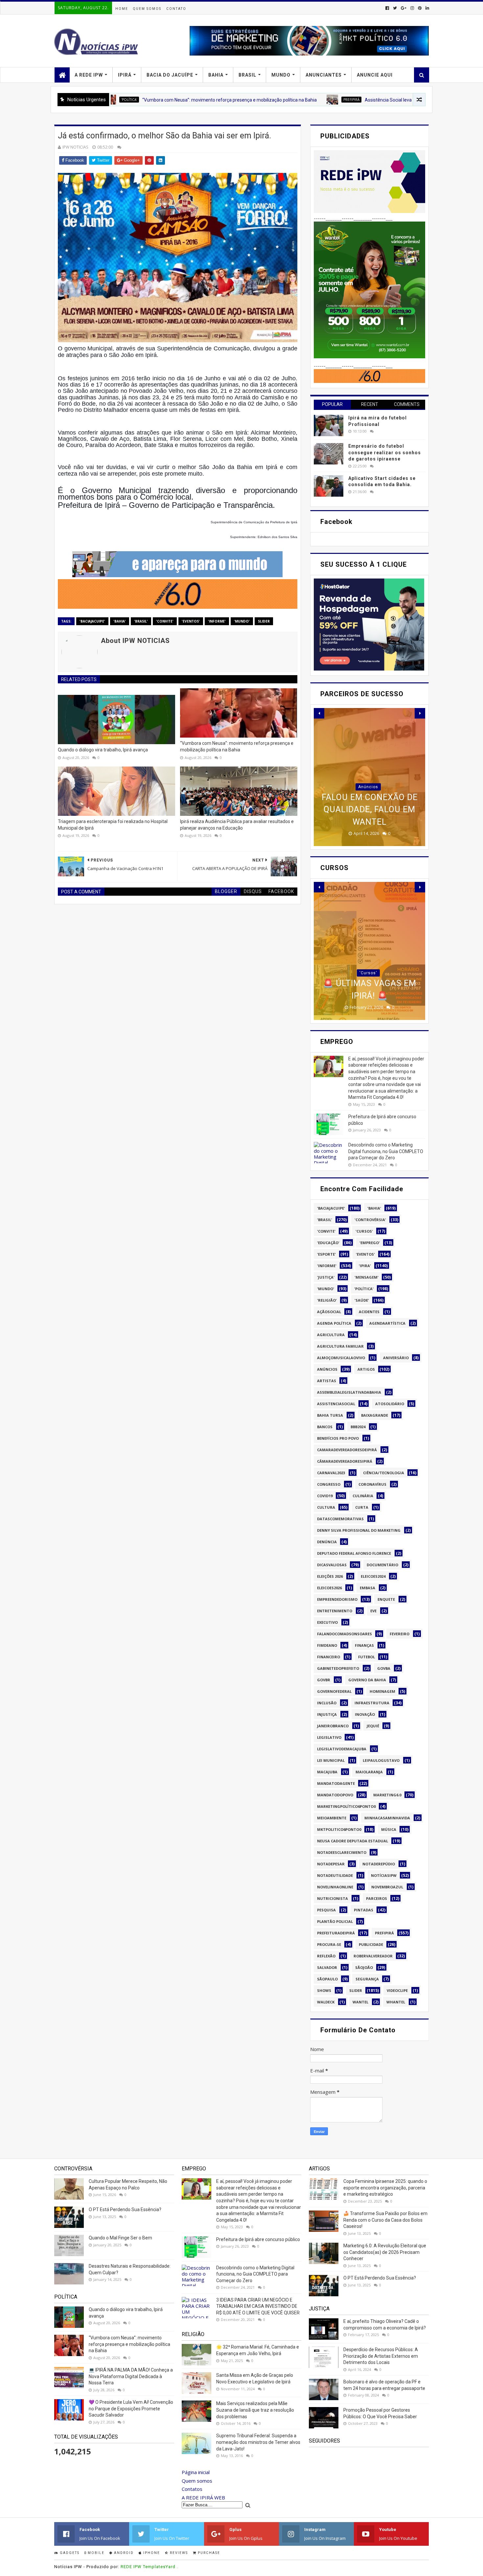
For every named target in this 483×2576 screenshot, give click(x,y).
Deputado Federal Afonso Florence (354, 1553)
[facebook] (387, 8)
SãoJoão (364, 1967)
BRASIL (247, 75)
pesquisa (326, 1910)
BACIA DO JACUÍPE (170, 75)
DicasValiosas (332, 1565)
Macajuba (327, 1772)
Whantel (396, 2002)
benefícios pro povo (338, 1438)
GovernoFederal (334, 1691)
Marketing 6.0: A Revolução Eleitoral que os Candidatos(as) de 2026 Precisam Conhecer (385, 2252)
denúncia (327, 1542)
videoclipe (397, 1990)
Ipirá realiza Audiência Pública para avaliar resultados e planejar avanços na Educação (237, 825)
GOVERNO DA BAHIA (367, 1680)
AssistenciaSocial (336, 1404)
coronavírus (372, 1484)
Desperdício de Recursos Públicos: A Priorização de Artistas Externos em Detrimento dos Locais (381, 2356)
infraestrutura (372, 1703)
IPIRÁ (125, 75)
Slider (264, 621)
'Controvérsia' (370, 1220)
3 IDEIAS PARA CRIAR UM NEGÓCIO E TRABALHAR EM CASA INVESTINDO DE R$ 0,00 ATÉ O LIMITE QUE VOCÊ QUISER (258, 2306)
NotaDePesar (331, 1864)
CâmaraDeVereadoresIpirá (345, 1461)
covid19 (325, 1496)
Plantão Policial (335, 1921)
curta (362, 1507)
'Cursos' (368, 948)
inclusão (327, 1703)
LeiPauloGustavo (381, 1760)
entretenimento (335, 1611)
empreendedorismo (337, 1599)
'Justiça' (326, 1277)
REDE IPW (131, 2567)
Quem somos (197, 2481)
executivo (327, 1622)
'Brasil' (141, 621)
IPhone (151, 2553)
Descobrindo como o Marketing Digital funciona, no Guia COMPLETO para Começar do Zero (386, 1151)
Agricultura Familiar (340, 1346)
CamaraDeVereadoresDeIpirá (347, 1450)
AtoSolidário (390, 1404)
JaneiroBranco (333, 1726)
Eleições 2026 (330, 1576)
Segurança (367, 1979)
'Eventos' (191, 621)
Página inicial (196, 2472)
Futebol (367, 1657)
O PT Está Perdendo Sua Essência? (125, 2210)
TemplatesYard (159, 2567)
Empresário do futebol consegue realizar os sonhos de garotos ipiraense (385, 452)
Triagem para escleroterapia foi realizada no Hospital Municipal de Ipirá (113, 825)
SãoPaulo (327, 1979)
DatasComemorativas (340, 1519)
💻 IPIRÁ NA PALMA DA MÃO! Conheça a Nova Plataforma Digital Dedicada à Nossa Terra (131, 2376)
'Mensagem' (367, 1277)
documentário (382, 1565)
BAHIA (216, 75)
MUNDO (281, 75)
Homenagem (382, 1691)
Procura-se (329, 1944)
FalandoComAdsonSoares (345, 1634)
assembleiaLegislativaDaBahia (349, 1392)
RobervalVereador (373, 1956)
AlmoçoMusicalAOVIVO (341, 1358)
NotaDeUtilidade (335, 1875)
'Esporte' (326, 1254)
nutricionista (333, 1898)
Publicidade (371, 1944)
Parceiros (377, 1898)
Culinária (363, 1496)
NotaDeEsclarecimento (342, 1852)
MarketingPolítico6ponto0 (346, 1806)
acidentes (369, 1312)
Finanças (364, 1645)
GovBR (324, 1680)
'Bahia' (120, 621)
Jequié (373, 1726)
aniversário (396, 1358)
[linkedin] (427, 8)
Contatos (192, 2489)
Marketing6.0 (387, 1795)
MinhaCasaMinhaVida (387, 1818)
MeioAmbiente (332, 1818)
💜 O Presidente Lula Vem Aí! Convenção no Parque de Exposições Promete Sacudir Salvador (131, 2409)
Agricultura (331, 1335)
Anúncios (327, 1369)
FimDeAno (327, 1645)
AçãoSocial (329, 1312)
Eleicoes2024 (373, 1576)
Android (123, 2553)
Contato (176, 9)
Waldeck (326, 2002)
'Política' (364, 1289)
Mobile (95, 2553)
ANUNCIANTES (324, 75)
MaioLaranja (369, 1772)
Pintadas (364, 1910)
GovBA (384, 1668)
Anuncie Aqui (375, 75)
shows (324, 1990)
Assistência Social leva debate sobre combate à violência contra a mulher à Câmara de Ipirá (375, 100)
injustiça (327, 1714)
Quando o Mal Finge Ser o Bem (120, 2238)
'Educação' (328, 1243)
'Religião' (327, 1300)
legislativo (329, 1737)
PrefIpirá (267, 100)
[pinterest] (420, 8)
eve (373, 1611)
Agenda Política (334, 1323)
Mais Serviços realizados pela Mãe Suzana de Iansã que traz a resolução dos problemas (255, 2410)
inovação (365, 1714)
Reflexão (326, 1956)
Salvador (327, 1967)
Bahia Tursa (330, 1415)
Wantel (360, 2002)
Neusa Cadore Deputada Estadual (353, 1841)
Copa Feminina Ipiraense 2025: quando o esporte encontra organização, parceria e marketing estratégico (385, 2188)
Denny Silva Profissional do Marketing (359, 1530)
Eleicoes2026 (329, 1588)
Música (389, 1829)
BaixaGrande (375, 1415)
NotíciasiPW (384, 1875)
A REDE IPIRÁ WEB (203, 2497)
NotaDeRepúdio (379, 1864)
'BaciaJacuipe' (92, 621)
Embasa (368, 1588)
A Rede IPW (89, 75)
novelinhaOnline (335, 1887)
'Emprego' (370, 1243)
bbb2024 (358, 1427)
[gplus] (404, 8)
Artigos (366, 1369)
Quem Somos (147, 9)
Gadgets (69, 2553)
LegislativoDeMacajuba (342, 1749)
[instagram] (412, 8)
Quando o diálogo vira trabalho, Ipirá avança (103, 750)
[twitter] (395, 8)
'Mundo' (242, 621)
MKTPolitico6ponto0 (339, 1829)
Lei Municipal (331, 1760)
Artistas (327, 1381)
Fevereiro (400, 1634)
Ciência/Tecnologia (384, 1473)
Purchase (208, 2553)
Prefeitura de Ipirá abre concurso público (258, 2239)
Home (122, 9)
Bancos (325, 1427)
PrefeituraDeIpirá (336, 1933)
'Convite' (165, 621)
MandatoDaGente (336, 1783)
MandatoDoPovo (335, 1795)
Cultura (326, 1507)
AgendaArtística (387, 1323)
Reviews (178, 2553)
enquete (386, 1599)
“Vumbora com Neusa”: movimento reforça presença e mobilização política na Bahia (145, 100)
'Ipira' (365, 1266)
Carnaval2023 (331, 1473)
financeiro (329, 1657)
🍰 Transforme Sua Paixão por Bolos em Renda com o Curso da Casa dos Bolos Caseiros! (385, 2220)
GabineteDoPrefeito (338, 1668)
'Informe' (217, 621)
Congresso (329, 1484)
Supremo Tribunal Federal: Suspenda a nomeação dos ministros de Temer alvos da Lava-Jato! (258, 2442)
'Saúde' (362, 1300)
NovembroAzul (387, 1887)
